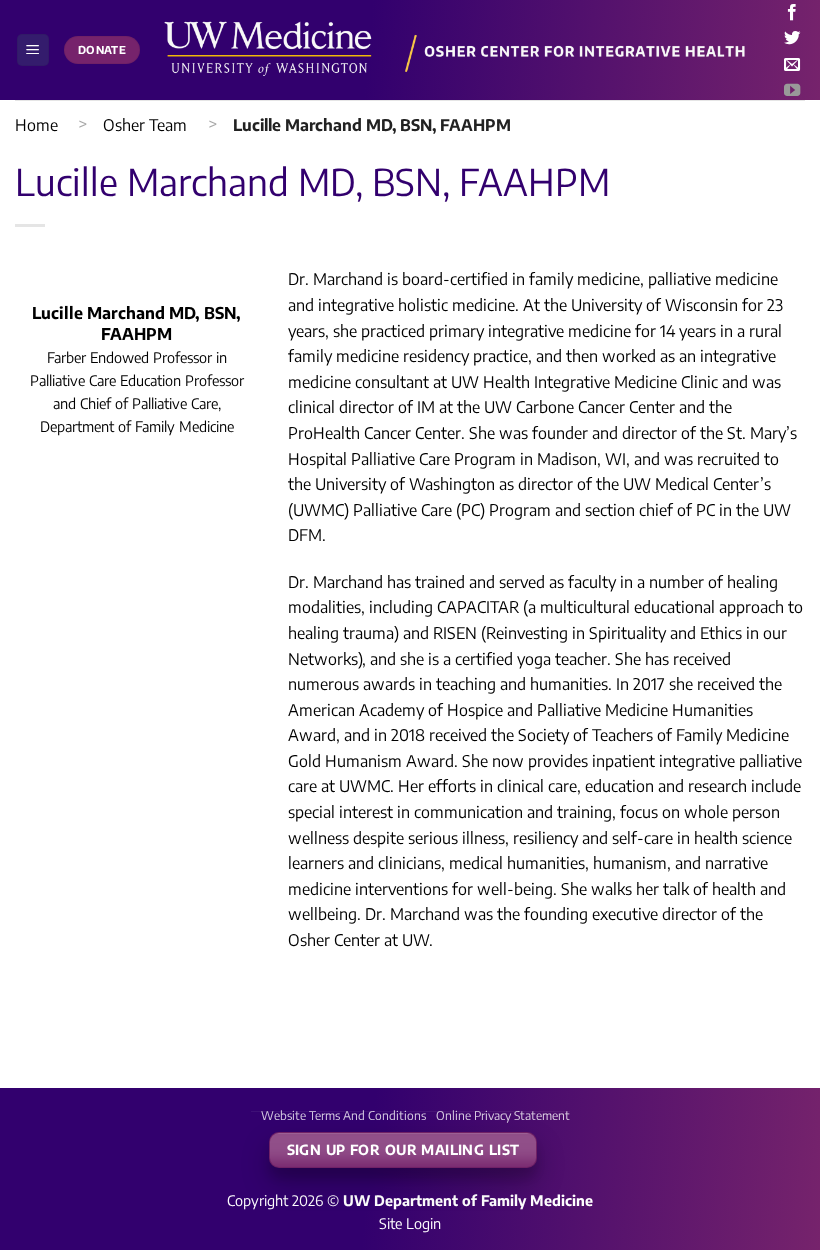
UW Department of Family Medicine (468, 1200)
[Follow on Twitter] (792, 39)
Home (36, 125)
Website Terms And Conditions (343, 1115)
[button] (33, 50)
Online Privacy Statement (503, 1115)
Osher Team (145, 125)
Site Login (410, 1223)
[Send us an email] (792, 65)
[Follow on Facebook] (792, 13)
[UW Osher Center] (459, 50)
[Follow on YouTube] (792, 91)
